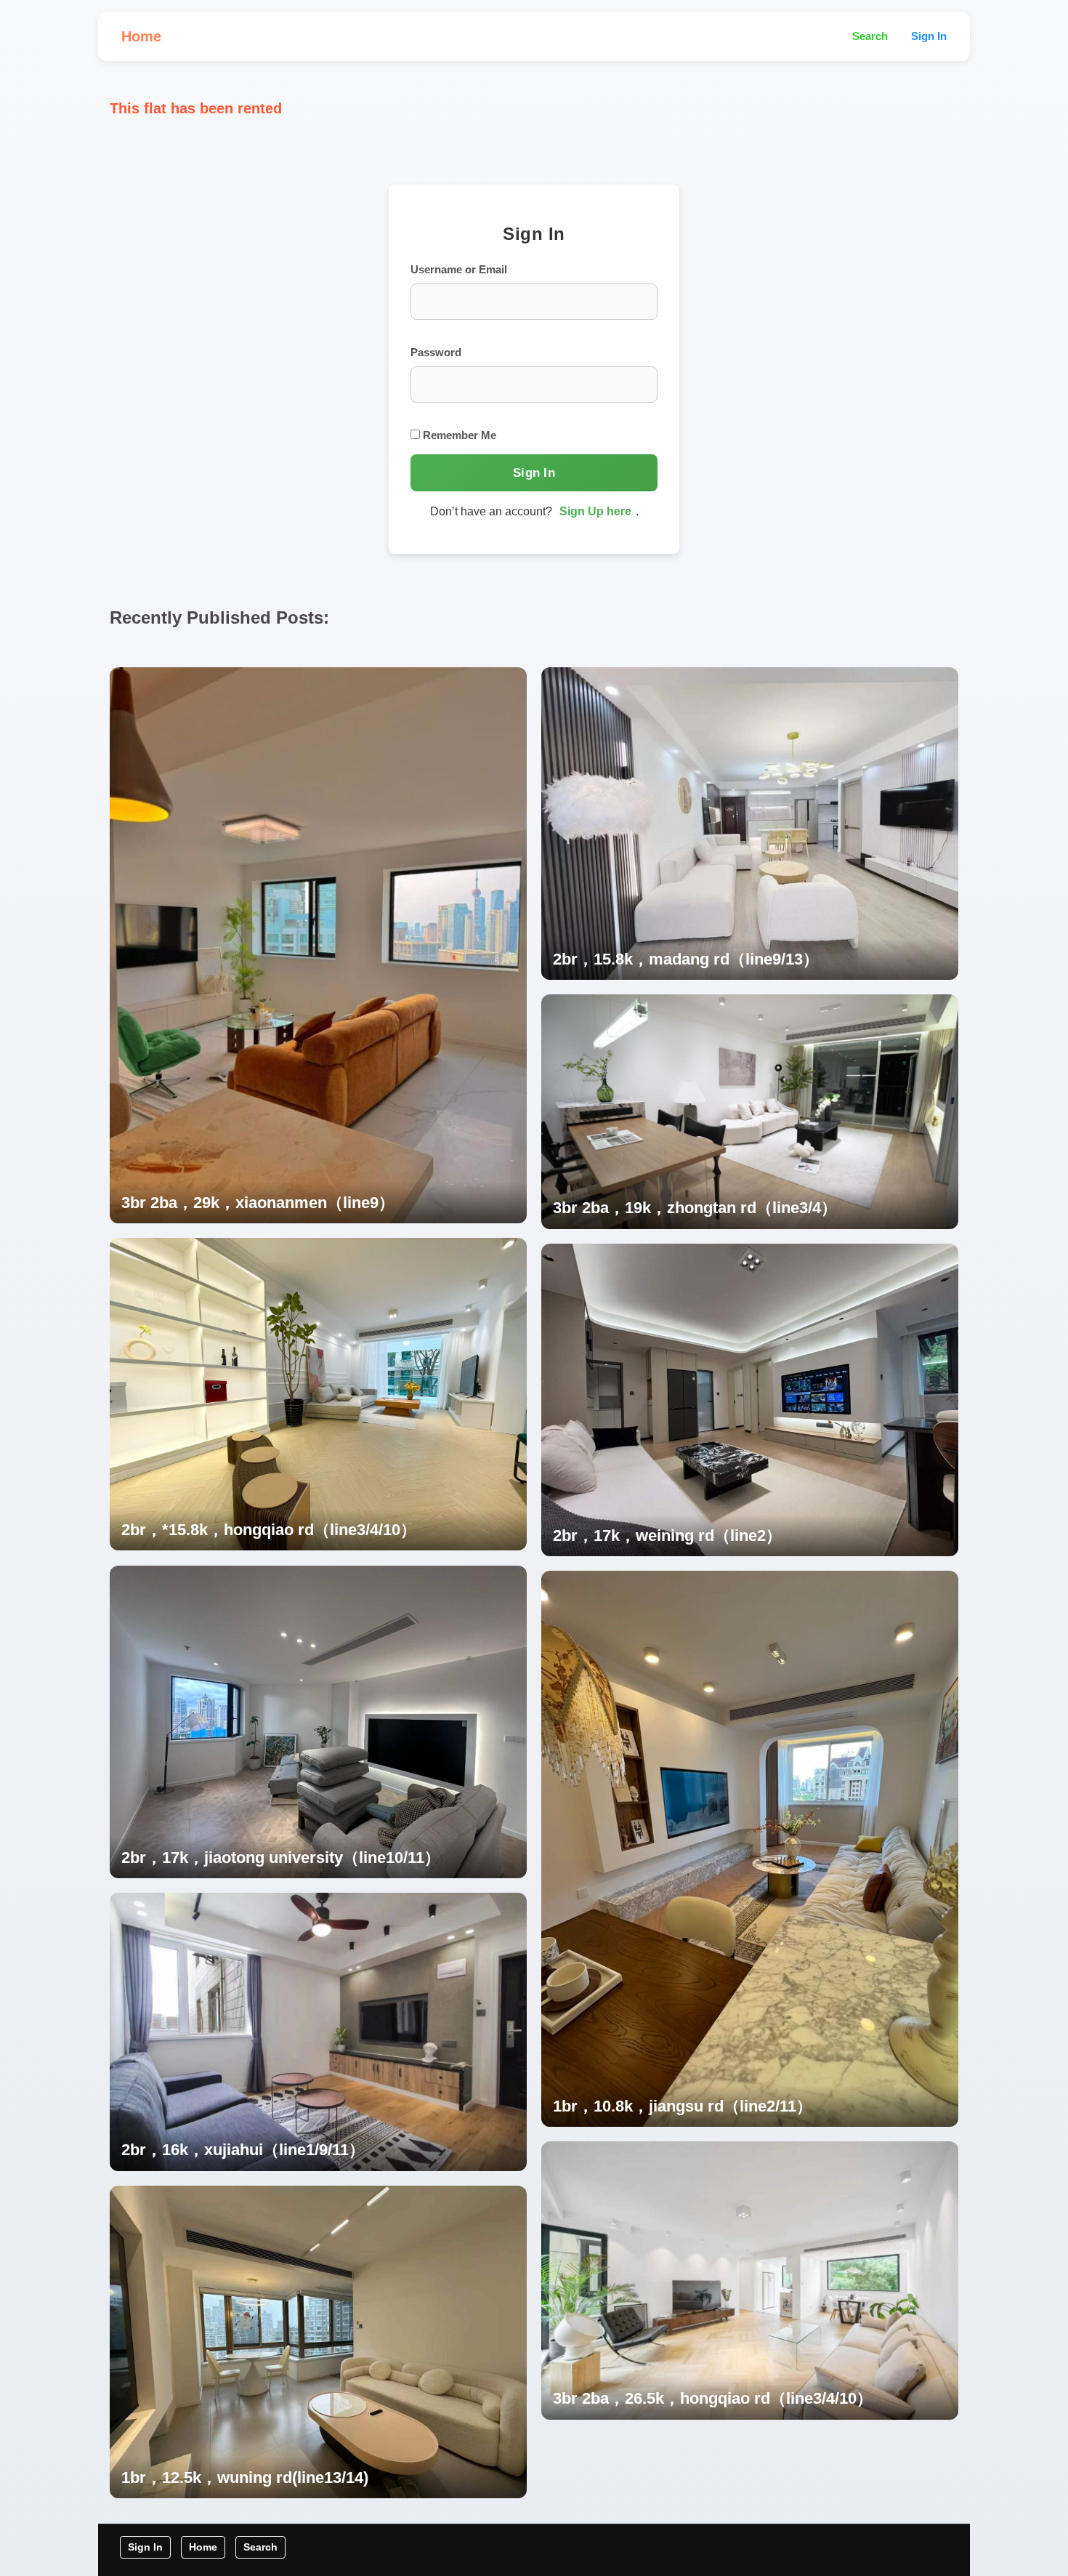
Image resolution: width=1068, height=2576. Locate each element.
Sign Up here (595, 511)
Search (870, 36)
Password (436, 352)
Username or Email (459, 269)
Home (141, 36)
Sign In (929, 36)
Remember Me (458, 435)
